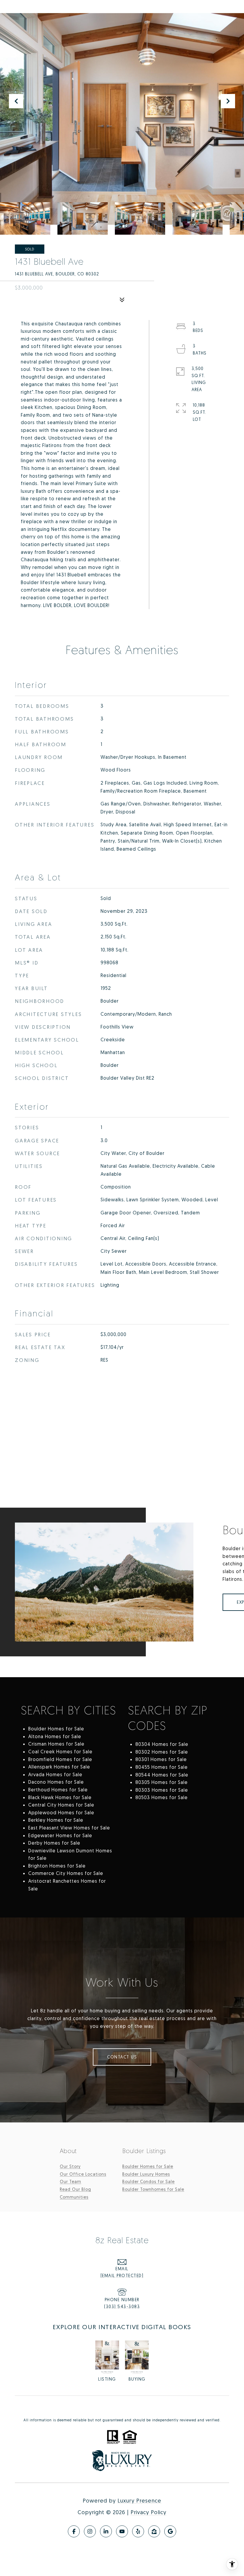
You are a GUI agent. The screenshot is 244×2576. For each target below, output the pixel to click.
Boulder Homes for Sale (56, 1729)
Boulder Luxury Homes (146, 2174)
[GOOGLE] (170, 2531)
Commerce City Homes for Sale (66, 1873)
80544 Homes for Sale (162, 1775)
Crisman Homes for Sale (56, 1744)
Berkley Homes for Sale (56, 1820)
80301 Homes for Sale (161, 1759)
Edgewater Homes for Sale (60, 1835)
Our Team (71, 2181)
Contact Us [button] (122, 2057)
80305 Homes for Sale (162, 1782)
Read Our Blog (75, 2189)
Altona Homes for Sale (55, 1736)
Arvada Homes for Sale (55, 1774)
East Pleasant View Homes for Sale (69, 1828)
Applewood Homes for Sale (61, 1813)
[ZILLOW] (154, 2531)
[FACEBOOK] (74, 2531)
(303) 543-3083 (122, 2306)
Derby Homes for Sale (54, 1843)
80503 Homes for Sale (162, 1797)
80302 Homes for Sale (162, 1752)
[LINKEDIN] (106, 2531)
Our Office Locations (83, 2174)
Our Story (70, 2166)
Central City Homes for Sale (61, 1805)
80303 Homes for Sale (162, 1790)
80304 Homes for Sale (162, 1744)
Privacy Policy (148, 2512)
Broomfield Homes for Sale (60, 1759)
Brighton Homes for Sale (57, 1866)
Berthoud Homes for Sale (58, 1790)
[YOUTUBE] (122, 2531)
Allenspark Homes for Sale (59, 1767)
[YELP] (138, 2531)
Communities (74, 2197)
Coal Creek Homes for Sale (60, 1752)
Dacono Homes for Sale (56, 1782)
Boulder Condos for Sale (148, 2181)
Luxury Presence (139, 2500)
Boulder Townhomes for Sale (153, 2189)
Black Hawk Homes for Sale (60, 1797)
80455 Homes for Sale (162, 1767)
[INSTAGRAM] (90, 2531)
